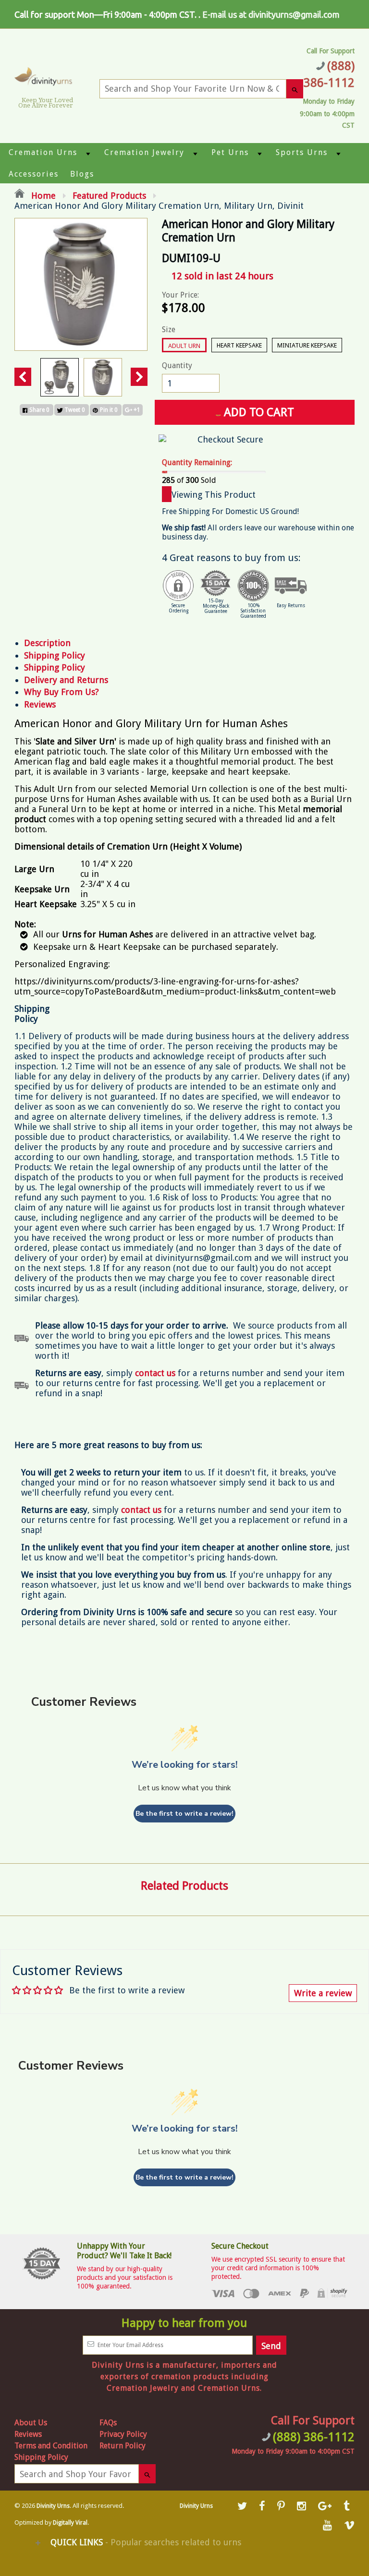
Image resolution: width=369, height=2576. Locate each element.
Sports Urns (302, 152)
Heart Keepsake (239, 345)
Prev (23, 377)
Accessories (34, 174)
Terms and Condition (51, 2446)
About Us (31, 2423)
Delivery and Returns (66, 680)
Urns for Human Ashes (109, 934)
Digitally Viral (70, 2523)
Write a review (323, 1993)
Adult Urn (184, 346)
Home (42, 196)
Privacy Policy (123, 2434)
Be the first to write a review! (184, 1814)
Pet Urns (230, 152)
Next (139, 377)
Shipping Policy (55, 655)
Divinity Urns (53, 2506)
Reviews (40, 704)
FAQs (108, 2423)
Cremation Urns (43, 152)
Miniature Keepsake (307, 345)
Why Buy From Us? (61, 692)
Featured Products (109, 196)
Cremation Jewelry (144, 152)
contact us (141, 1510)
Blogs (82, 174)
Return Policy (123, 2446)
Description (47, 643)
